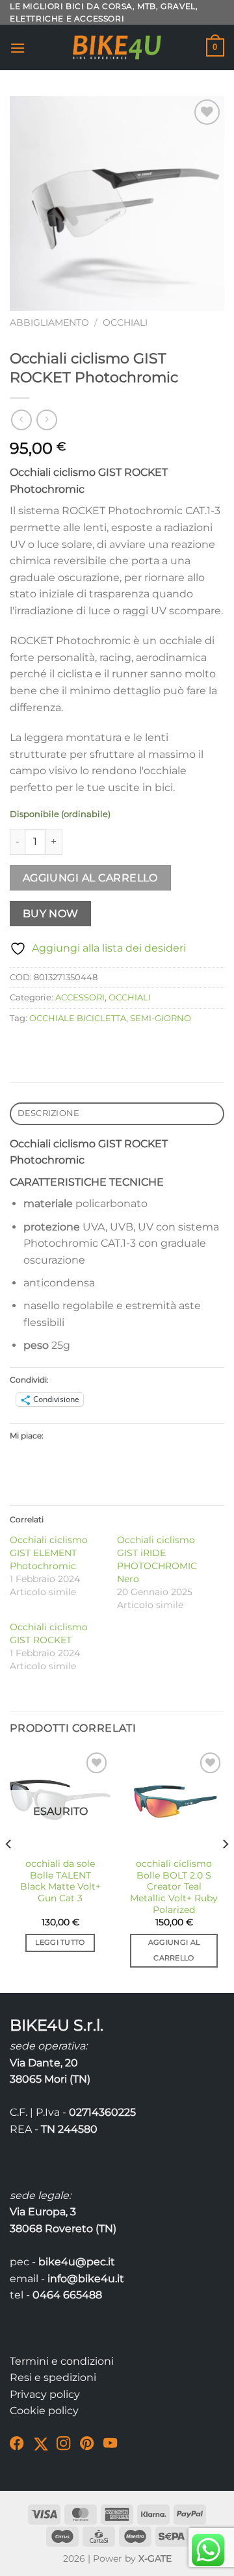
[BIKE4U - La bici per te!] (117, 47)
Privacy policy (45, 2394)
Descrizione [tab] (49, 1113)
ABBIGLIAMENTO (49, 322)
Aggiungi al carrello (90, 878)
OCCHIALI (125, 322)
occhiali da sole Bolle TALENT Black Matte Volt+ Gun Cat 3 (60, 1881)
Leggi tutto (60, 1942)
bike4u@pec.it (77, 2262)
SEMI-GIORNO (161, 1018)
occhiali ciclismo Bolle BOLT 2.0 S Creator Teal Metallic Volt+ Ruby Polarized (174, 1887)
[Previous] (9, 1869)
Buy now (51, 914)
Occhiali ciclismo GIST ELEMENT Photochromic (49, 1553)
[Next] (225, 1869)
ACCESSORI (80, 997)
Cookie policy (44, 2411)
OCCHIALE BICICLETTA (78, 1018)
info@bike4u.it (86, 2279)
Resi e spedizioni (53, 2377)
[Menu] (18, 48)
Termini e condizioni (62, 2361)
